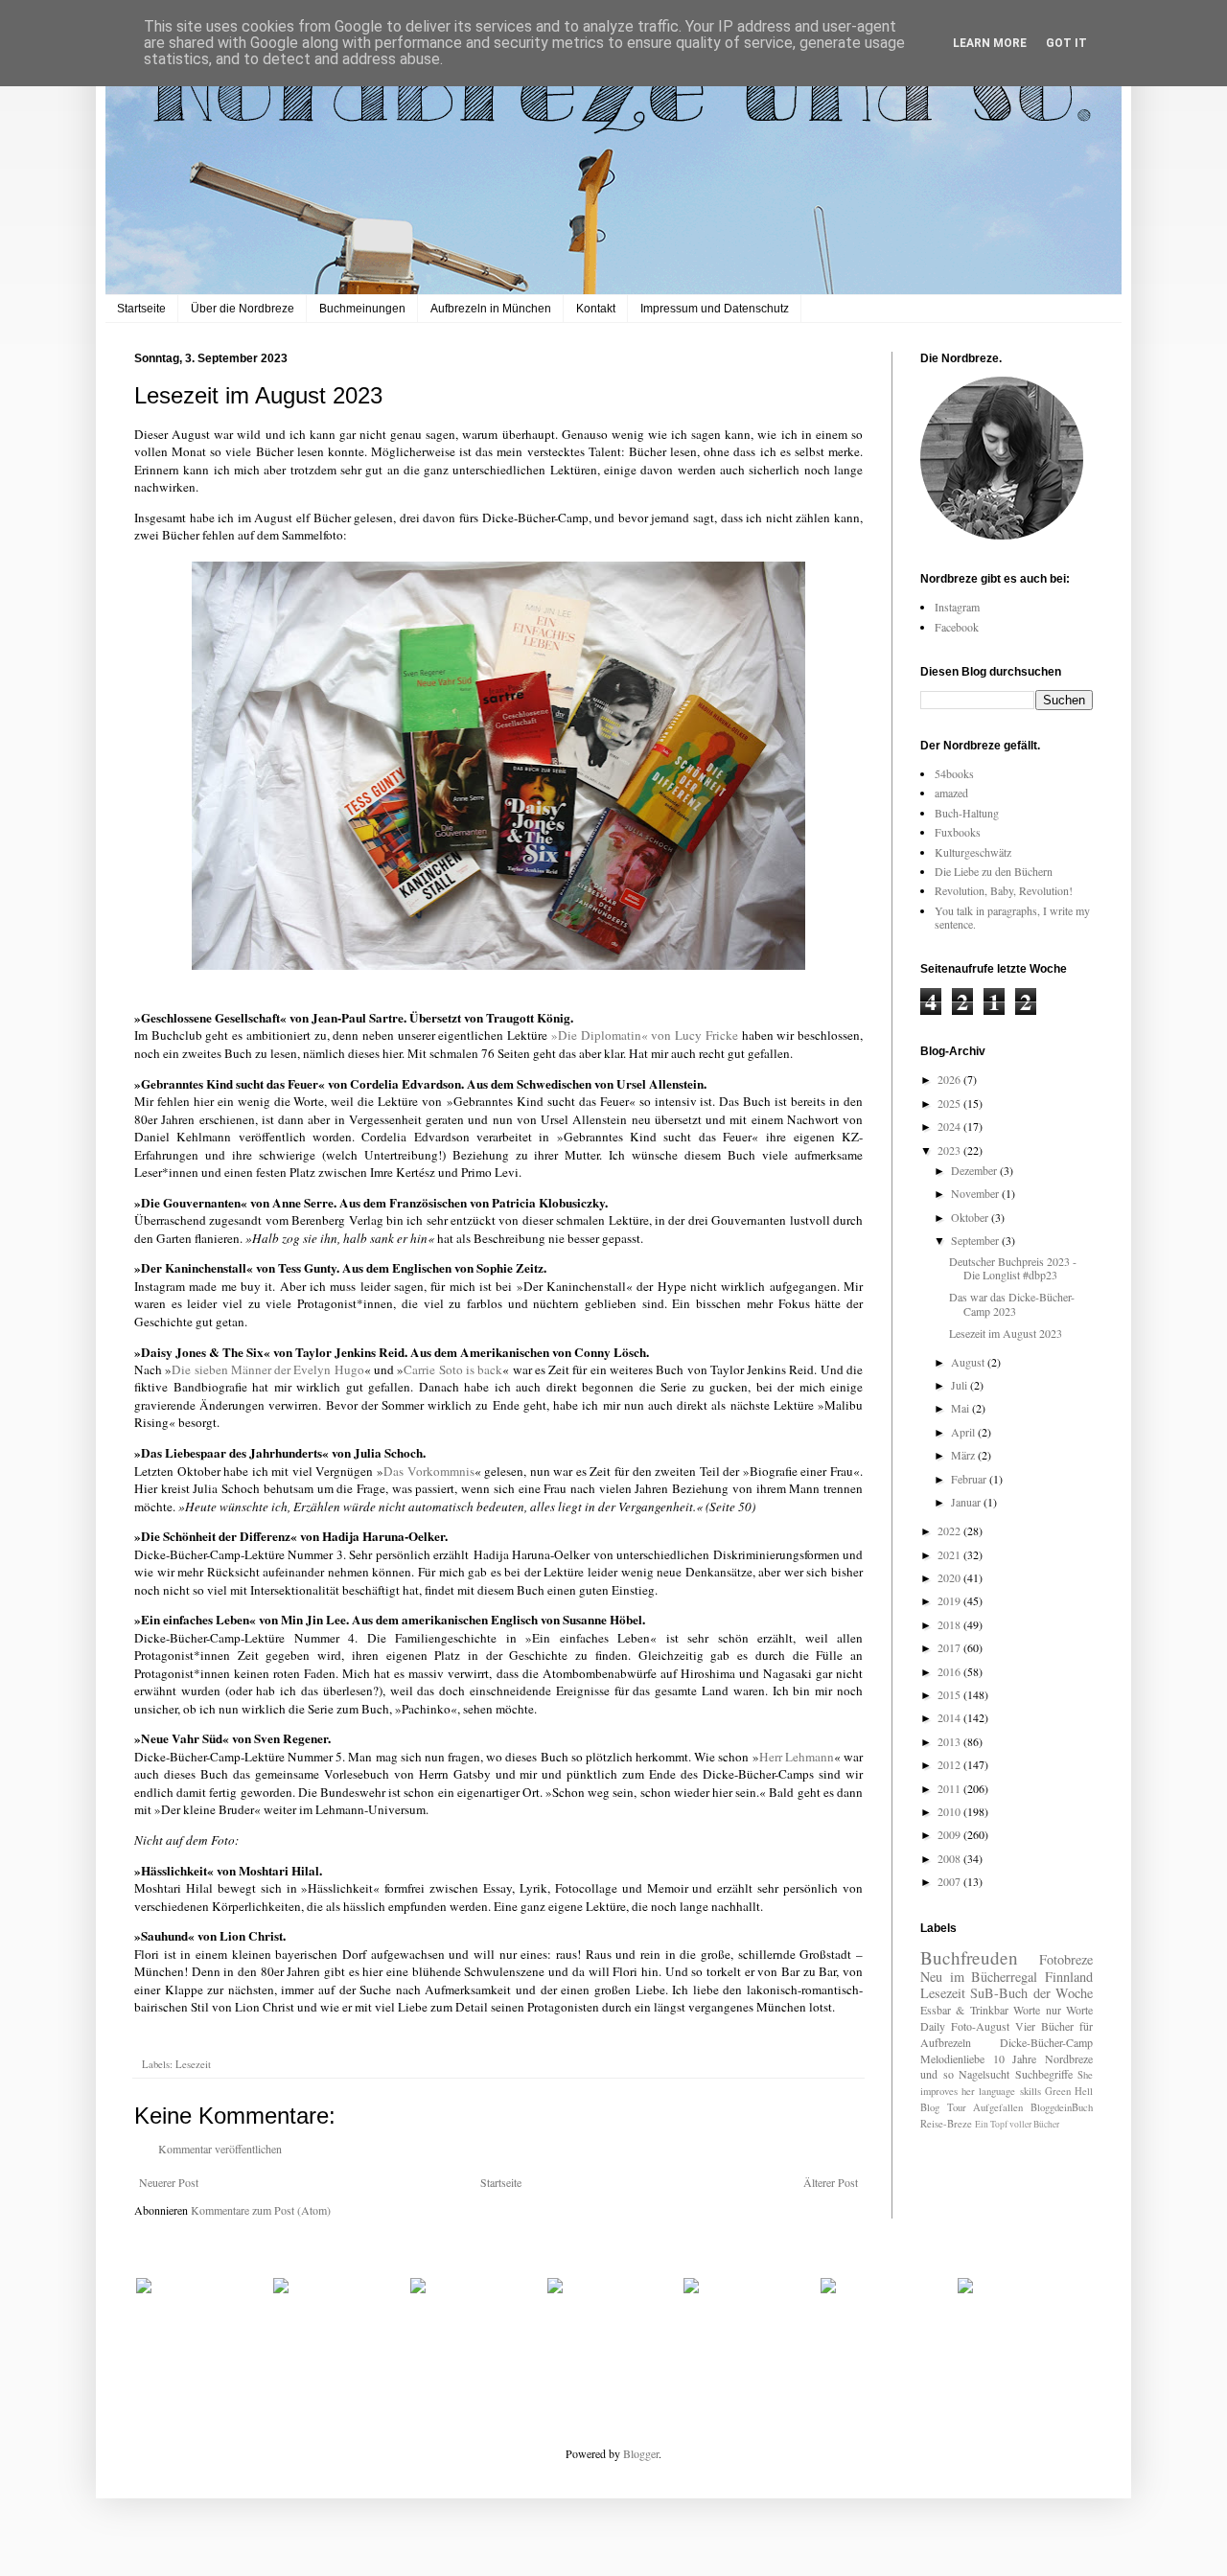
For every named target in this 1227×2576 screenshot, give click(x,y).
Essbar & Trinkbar (964, 2010)
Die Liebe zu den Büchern (994, 871)
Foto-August (980, 2026)
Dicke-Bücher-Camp (1046, 2042)
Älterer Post (831, 2182)
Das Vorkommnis (429, 1471)
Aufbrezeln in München (491, 309)
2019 (950, 1600)
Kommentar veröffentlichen (220, 2149)
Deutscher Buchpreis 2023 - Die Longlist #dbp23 (1013, 1268)
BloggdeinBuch (1062, 2107)
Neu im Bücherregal (979, 1977)
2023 (950, 1150)
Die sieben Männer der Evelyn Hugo (267, 1369)
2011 (950, 1788)
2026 (950, 1079)
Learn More (990, 43)
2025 (950, 1103)
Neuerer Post (169, 2182)
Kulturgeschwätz (973, 852)
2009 (950, 1834)
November (976, 1193)
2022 (950, 1530)
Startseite (141, 309)
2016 (950, 1671)
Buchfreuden (969, 1957)
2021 (950, 1554)
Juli (961, 1385)
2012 (950, 1764)
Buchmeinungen (362, 309)
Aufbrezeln (946, 2042)
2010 (950, 1811)
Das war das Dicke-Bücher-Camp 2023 (1012, 1303)
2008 (950, 1858)
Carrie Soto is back (453, 1369)
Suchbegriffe (1044, 2074)
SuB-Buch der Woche (1031, 1993)
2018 (950, 1624)
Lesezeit (193, 2064)
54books (954, 773)
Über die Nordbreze (243, 309)
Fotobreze (1066, 1959)
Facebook (957, 627)
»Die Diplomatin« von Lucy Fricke (645, 1035)
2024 (950, 1126)
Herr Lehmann (797, 1757)
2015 (950, 1694)
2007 (950, 1881)
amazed (951, 793)
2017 (950, 1647)
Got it (1066, 43)
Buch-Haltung (967, 813)
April (964, 1432)
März (964, 1455)
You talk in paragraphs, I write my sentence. (1012, 917)
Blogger (641, 2453)
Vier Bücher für (1054, 2026)
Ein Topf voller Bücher (1017, 2124)
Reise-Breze (946, 2124)
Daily (933, 2026)
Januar (967, 1502)
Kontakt (596, 309)
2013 (950, 1741)
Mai (961, 1408)
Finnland (1069, 1977)
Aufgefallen (998, 2107)
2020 (950, 1577)
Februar (970, 1479)
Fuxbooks (958, 832)
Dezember (975, 1170)
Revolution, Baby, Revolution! (1004, 890)
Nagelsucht (984, 2074)
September (976, 1240)
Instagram (957, 607)
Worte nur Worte (1053, 2010)
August (969, 1362)
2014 (950, 1717)
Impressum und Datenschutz (715, 309)
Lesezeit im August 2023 (1006, 1333)
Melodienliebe (952, 2058)
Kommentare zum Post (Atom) (261, 2210)
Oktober (971, 1217)
